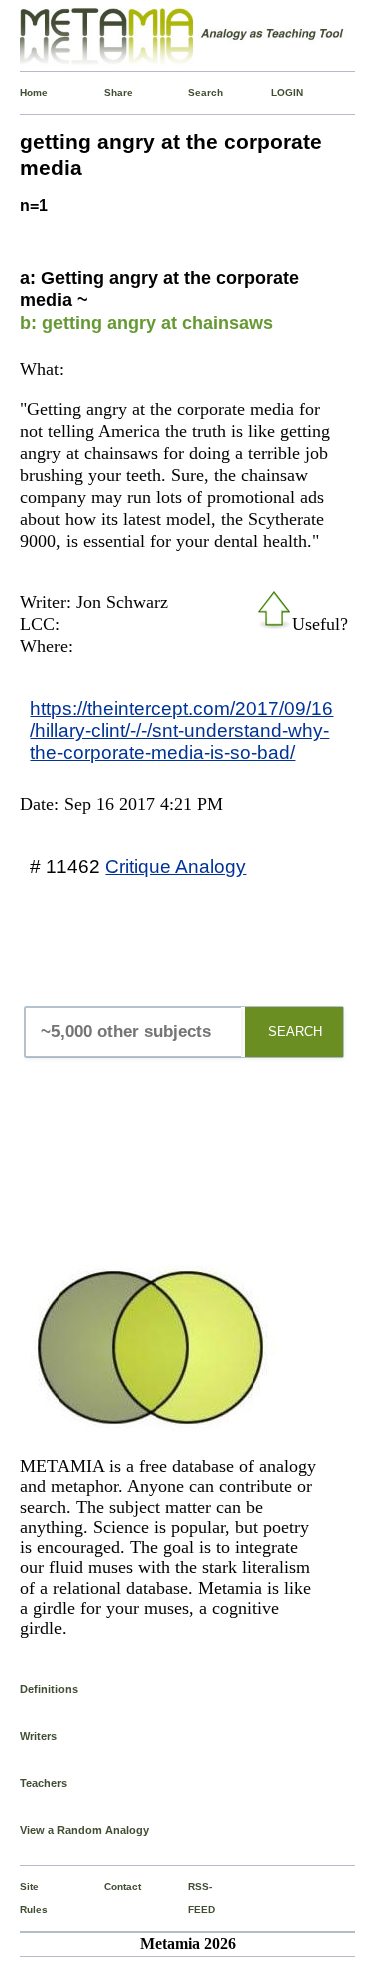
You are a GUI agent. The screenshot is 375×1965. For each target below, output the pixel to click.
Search (192, 92)
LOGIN (275, 92)
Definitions (49, 1689)
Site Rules (24, 1897)
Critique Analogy (175, 866)
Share (108, 92)
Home (24, 92)
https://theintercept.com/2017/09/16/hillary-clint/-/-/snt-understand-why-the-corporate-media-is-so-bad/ (181, 730)
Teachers (43, 1783)
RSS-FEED (192, 1897)
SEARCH (295, 1031)
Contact (108, 1886)
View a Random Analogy (84, 1830)
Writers (38, 1736)
